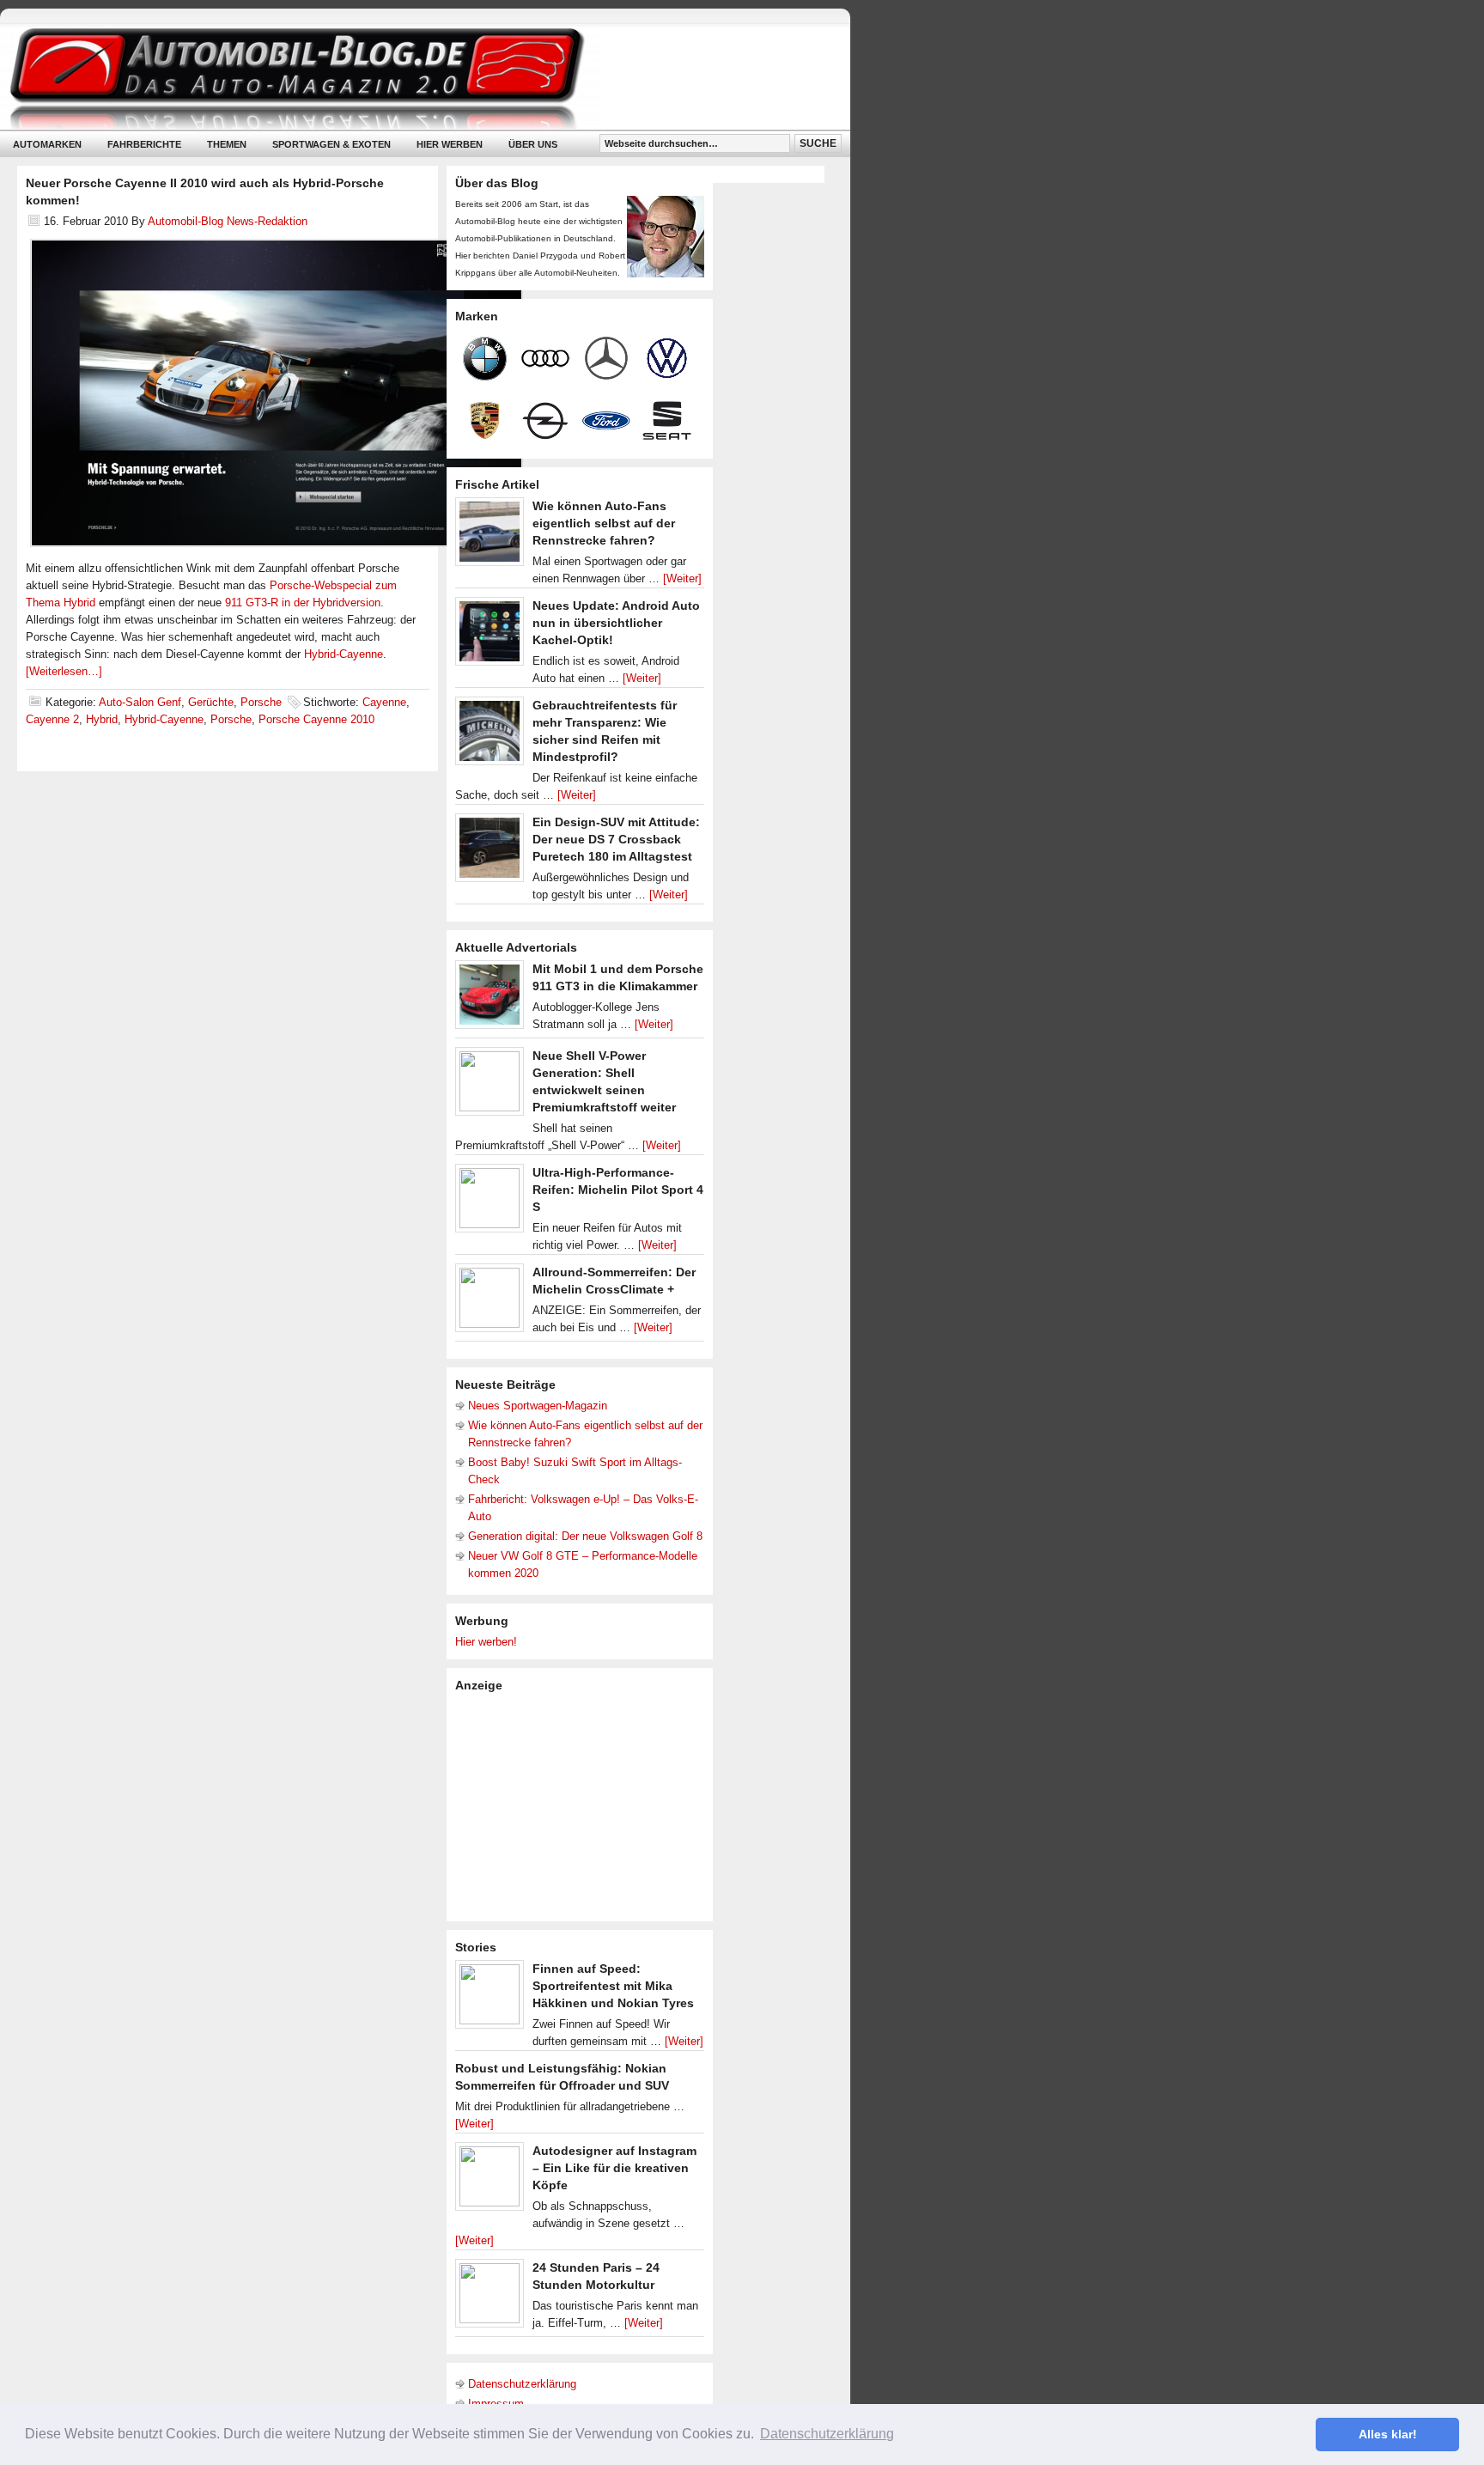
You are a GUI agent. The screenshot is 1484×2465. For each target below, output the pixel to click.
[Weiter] (682, 578)
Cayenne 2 (52, 719)
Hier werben (450, 144)
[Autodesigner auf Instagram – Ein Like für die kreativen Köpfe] (490, 2181)
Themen (227, 144)
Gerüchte (211, 702)
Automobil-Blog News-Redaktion (228, 221)
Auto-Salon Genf (140, 702)
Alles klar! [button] (1388, 2434)
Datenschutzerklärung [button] (827, 2434)
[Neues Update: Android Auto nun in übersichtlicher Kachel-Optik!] (490, 636)
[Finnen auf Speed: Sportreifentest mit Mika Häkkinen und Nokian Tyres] (490, 1999)
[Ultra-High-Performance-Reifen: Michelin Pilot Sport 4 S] (490, 1202)
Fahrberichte (144, 144)
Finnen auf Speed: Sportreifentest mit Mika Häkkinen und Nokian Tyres (613, 1986)
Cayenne (384, 702)
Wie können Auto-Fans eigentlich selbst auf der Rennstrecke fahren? (604, 523)
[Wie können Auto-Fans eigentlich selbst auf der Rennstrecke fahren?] (490, 536)
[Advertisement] (584, 1805)
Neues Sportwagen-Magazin (538, 1406)
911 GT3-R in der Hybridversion (303, 603)
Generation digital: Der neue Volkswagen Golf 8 (585, 1536)
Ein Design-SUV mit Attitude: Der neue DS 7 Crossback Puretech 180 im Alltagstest (616, 839)
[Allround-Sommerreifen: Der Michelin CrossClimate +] (490, 1302)
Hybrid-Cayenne (344, 654)
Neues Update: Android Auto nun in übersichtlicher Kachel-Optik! (616, 623)
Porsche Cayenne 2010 (316, 719)
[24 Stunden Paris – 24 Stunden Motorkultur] (490, 2298)
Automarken (47, 144)
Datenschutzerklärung (522, 2384)
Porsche (261, 702)
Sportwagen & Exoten (331, 144)
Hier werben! (486, 1642)
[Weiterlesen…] (64, 671)
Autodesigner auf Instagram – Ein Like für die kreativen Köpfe (614, 2168)
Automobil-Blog (412, 78)
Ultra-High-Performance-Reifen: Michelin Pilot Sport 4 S (618, 1190)
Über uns (533, 144)
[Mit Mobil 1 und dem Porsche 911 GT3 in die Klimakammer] (490, 999)
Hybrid (102, 719)
